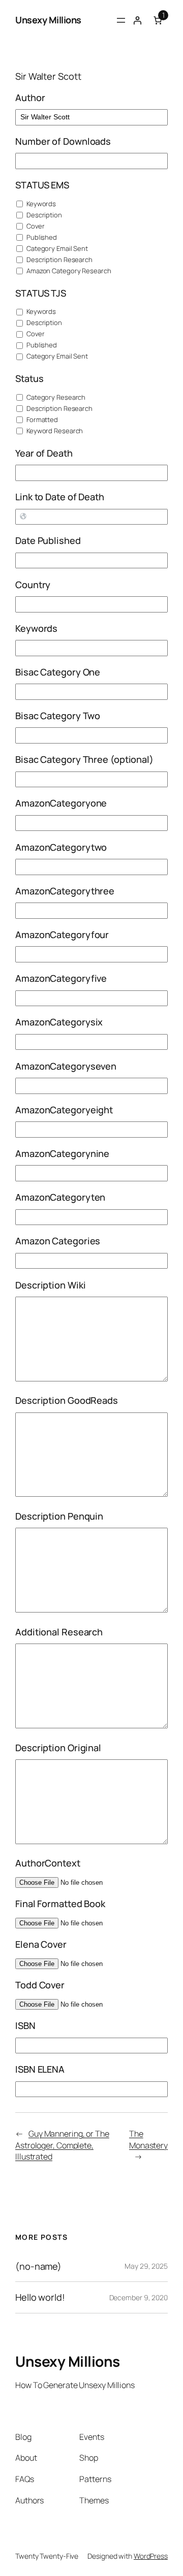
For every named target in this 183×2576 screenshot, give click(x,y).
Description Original (58, 1748)
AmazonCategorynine (62, 1153)
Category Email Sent (56, 248)
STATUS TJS (41, 293)
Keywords (40, 204)
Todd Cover (40, 1985)
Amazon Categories (58, 1241)
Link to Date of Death (60, 497)
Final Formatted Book (60, 1904)
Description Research (59, 260)
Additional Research (59, 1632)
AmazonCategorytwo (61, 847)
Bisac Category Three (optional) (84, 759)
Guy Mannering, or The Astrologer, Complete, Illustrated (62, 2145)
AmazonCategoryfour (62, 935)
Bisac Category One (58, 672)
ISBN (25, 2025)
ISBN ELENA (40, 2069)
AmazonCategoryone (61, 803)
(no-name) (38, 2266)
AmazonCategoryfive (61, 978)
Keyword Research (54, 431)
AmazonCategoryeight (64, 1110)
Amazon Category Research (68, 271)
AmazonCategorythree (65, 891)
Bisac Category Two (58, 716)
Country (33, 585)
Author (30, 98)
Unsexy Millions (48, 20)
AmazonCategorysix (59, 1022)
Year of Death (44, 453)
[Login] (137, 20)
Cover (35, 226)
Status (29, 378)
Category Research (55, 397)
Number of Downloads (63, 141)
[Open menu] (121, 20)
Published (41, 237)
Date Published (48, 540)
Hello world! (40, 2297)
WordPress (151, 2556)
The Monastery (148, 2139)
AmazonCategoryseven (66, 1066)
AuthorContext (48, 1863)
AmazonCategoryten (60, 1197)
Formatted (41, 420)
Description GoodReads (67, 1400)
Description (43, 215)
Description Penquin (59, 1516)
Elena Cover (41, 1944)
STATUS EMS (42, 185)
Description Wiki (50, 1285)
